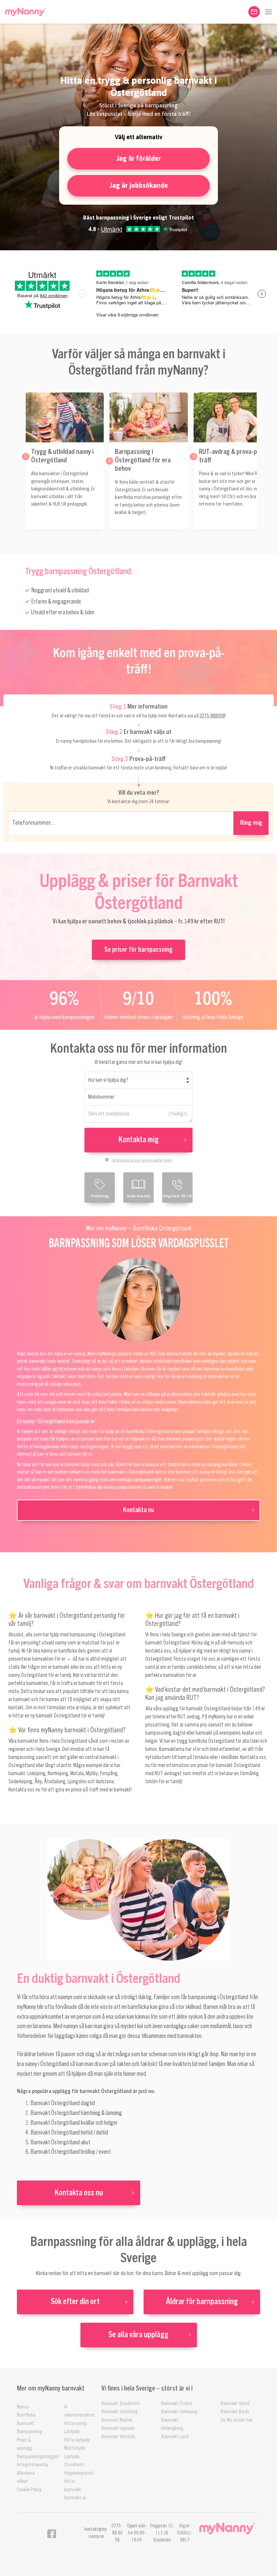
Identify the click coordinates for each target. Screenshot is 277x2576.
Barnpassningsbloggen (38, 2457)
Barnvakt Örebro (177, 2404)
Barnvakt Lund (175, 2437)
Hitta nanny (75, 2424)
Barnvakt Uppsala (118, 2428)
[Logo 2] (227, 2529)
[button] (269, 12)
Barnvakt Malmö (117, 2420)
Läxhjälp (72, 2432)
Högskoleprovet (79, 2473)
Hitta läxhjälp (77, 2440)
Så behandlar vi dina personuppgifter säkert (142, 1160)
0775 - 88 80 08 (117, 2533)
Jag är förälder (138, 158)
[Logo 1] (25, 12)
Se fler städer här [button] (237, 2420)
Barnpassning (29, 2432)
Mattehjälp (75, 2448)
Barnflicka (26, 2415)
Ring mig (251, 823)
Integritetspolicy (33, 2465)
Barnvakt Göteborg (119, 2412)
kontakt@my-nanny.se (96, 2533)
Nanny (23, 2407)
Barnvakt (26, 2424)
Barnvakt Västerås (118, 2437)
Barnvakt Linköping (179, 2412)
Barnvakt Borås (235, 2412)
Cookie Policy (29, 2490)
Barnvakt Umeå (235, 2404)
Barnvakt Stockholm (121, 2404)
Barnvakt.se (75, 2498)
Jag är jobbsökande (139, 185)
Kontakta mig (138, 1140)
